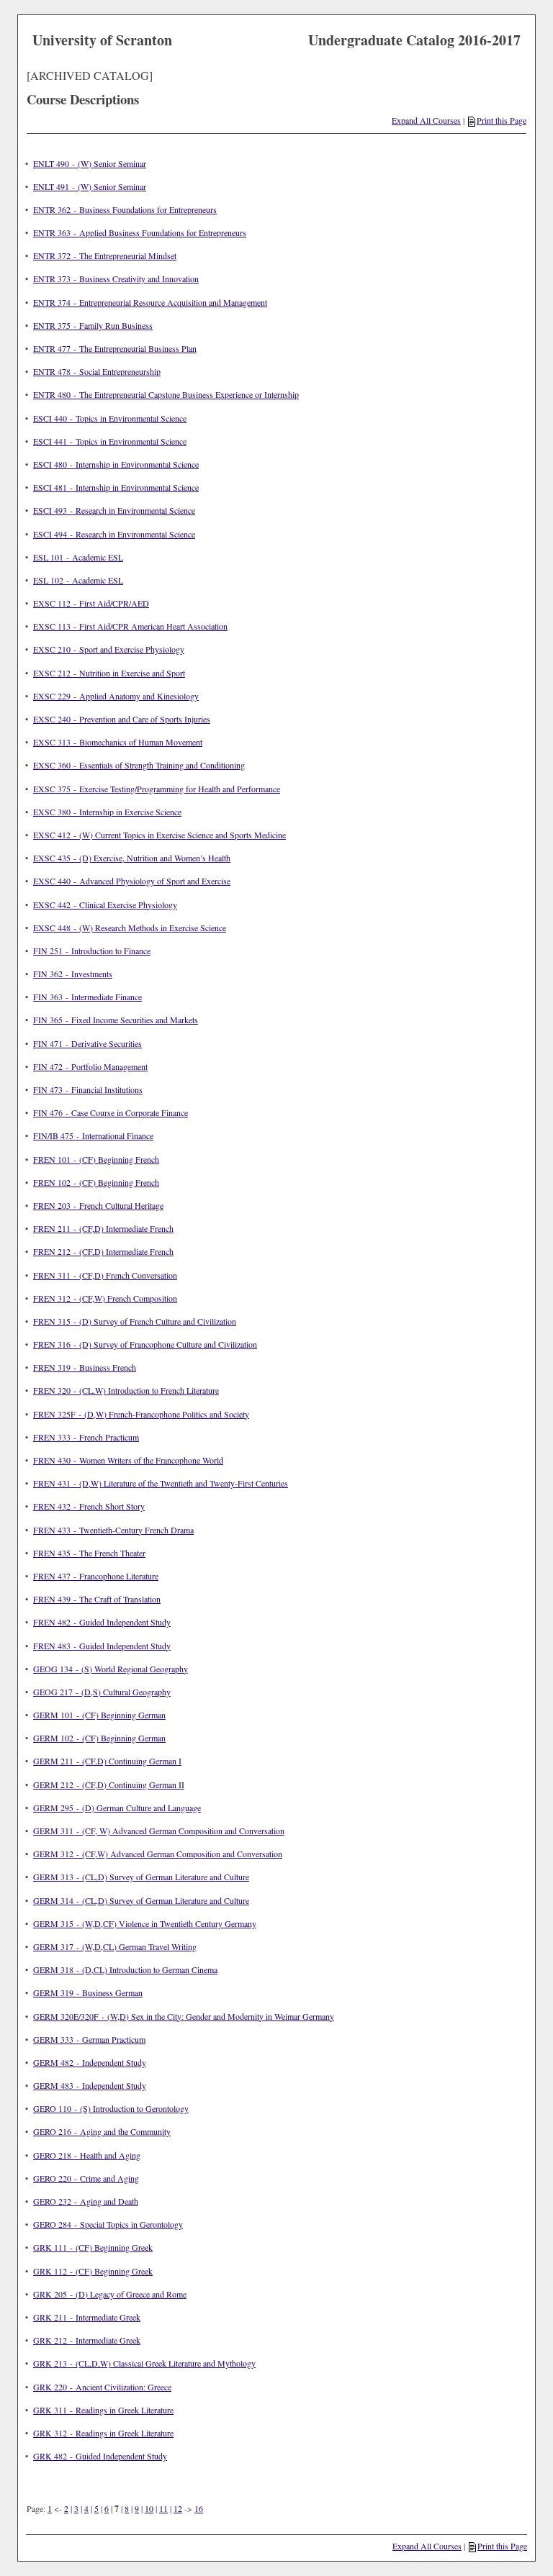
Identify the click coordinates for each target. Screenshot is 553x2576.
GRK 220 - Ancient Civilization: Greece (102, 2387)
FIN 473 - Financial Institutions (88, 1089)
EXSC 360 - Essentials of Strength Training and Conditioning (139, 765)
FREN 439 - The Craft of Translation (97, 1599)
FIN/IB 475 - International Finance (93, 1135)
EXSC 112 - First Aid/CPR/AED (91, 603)
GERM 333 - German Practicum (89, 2039)
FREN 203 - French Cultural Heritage (98, 1205)
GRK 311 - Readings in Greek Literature (103, 2410)
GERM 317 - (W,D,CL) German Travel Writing (115, 1946)
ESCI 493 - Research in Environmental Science (114, 510)
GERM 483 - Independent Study (90, 2085)
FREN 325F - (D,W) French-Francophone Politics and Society (141, 1414)
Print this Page (502, 120)
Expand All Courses (426, 120)
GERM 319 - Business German (88, 1992)
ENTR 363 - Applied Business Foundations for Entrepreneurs (140, 232)
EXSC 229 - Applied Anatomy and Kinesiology (116, 696)
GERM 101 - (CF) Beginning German (99, 1715)
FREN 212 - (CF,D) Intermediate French (103, 1251)
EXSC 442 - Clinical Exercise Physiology (105, 904)
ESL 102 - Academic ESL (78, 580)
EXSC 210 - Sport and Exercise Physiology (109, 649)
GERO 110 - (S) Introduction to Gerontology (111, 2108)
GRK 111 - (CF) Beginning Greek (93, 2247)
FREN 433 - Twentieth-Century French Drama (113, 1530)
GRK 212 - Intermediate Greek (87, 2340)
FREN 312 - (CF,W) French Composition (105, 1298)
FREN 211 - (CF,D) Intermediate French (103, 1228)
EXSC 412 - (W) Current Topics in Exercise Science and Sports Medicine (159, 835)
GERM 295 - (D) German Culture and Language (117, 1808)
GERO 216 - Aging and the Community (102, 2131)
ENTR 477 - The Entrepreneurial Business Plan (115, 348)
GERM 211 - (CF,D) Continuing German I (107, 1761)
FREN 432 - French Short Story (89, 1506)
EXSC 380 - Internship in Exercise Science (107, 812)
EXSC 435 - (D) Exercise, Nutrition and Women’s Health (132, 858)
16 (199, 2508)
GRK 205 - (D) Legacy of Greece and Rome (110, 2294)
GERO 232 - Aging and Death (86, 2201)
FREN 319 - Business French (85, 1367)
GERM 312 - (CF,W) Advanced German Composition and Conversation (158, 1854)
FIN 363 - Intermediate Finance (87, 997)
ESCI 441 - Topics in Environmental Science (110, 441)
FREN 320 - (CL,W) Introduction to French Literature (126, 1390)
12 (178, 2508)
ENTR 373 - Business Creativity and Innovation (116, 278)
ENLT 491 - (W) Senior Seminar (90, 186)
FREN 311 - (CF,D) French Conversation (105, 1275)
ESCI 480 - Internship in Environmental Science (116, 464)
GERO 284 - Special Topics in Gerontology (108, 2224)
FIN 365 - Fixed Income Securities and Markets (116, 1020)
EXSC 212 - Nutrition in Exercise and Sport (109, 673)
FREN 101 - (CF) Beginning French (96, 1159)
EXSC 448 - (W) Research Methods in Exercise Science (130, 928)
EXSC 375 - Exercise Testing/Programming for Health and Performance (157, 789)
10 (149, 2508)
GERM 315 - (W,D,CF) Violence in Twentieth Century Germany (145, 1923)
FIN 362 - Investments (73, 974)
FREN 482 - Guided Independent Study (102, 1622)
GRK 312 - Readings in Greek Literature (103, 2433)
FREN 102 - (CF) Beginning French (96, 1182)
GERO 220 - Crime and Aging (86, 2178)
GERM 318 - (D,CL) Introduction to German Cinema (125, 1969)
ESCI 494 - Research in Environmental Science (114, 534)
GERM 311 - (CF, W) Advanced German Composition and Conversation (159, 1831)
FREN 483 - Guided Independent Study (102, 1646)
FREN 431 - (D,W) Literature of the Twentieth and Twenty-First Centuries (161, 1483)
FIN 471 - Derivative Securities (87, 1043)
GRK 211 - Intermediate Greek (87, 2317)
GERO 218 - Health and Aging (87, 2155)
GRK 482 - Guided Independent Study (100, 2456)
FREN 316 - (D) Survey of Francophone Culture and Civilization (145, 1344)
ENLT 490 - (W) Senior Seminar (90, 163)
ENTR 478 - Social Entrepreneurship (97, 371)
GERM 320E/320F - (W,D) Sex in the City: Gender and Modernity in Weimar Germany (184, 2016)
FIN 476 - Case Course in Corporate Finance (111, 1112)
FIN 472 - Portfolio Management (90, 1066)
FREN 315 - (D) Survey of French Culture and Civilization (135, 1321)
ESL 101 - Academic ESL (78, 557)
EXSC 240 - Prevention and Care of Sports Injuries (122, 719)
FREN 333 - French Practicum (86, 1437)
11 (163, 2508)
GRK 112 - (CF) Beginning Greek (93, 2271)
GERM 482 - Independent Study (90, 2062)
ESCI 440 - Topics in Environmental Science (110, 418)
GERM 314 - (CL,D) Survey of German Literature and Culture (141, 1900)
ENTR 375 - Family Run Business (93, 325)
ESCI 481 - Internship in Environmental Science (116, 487)
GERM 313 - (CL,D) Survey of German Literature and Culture (141, 1877)
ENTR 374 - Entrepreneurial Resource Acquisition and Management (150, 302)
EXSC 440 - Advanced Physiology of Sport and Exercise (132, 881)
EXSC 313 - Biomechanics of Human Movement (118, 742)
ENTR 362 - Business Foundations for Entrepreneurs (125, 209)
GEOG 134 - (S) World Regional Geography (111, 1669)
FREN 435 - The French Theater (89, 1553)
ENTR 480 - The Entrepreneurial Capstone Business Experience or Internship (166, 394)
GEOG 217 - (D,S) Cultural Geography (102, 1692)
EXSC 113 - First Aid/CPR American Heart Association (130, 626)
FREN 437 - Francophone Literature (96, 1576)
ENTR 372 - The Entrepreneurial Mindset (105, 255)
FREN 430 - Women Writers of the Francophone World (128, 1460)
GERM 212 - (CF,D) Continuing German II (109, 1784)
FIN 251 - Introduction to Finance (92, 951)
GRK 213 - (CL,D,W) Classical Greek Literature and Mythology (144, 2363)
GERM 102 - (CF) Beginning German (99, 1738)
